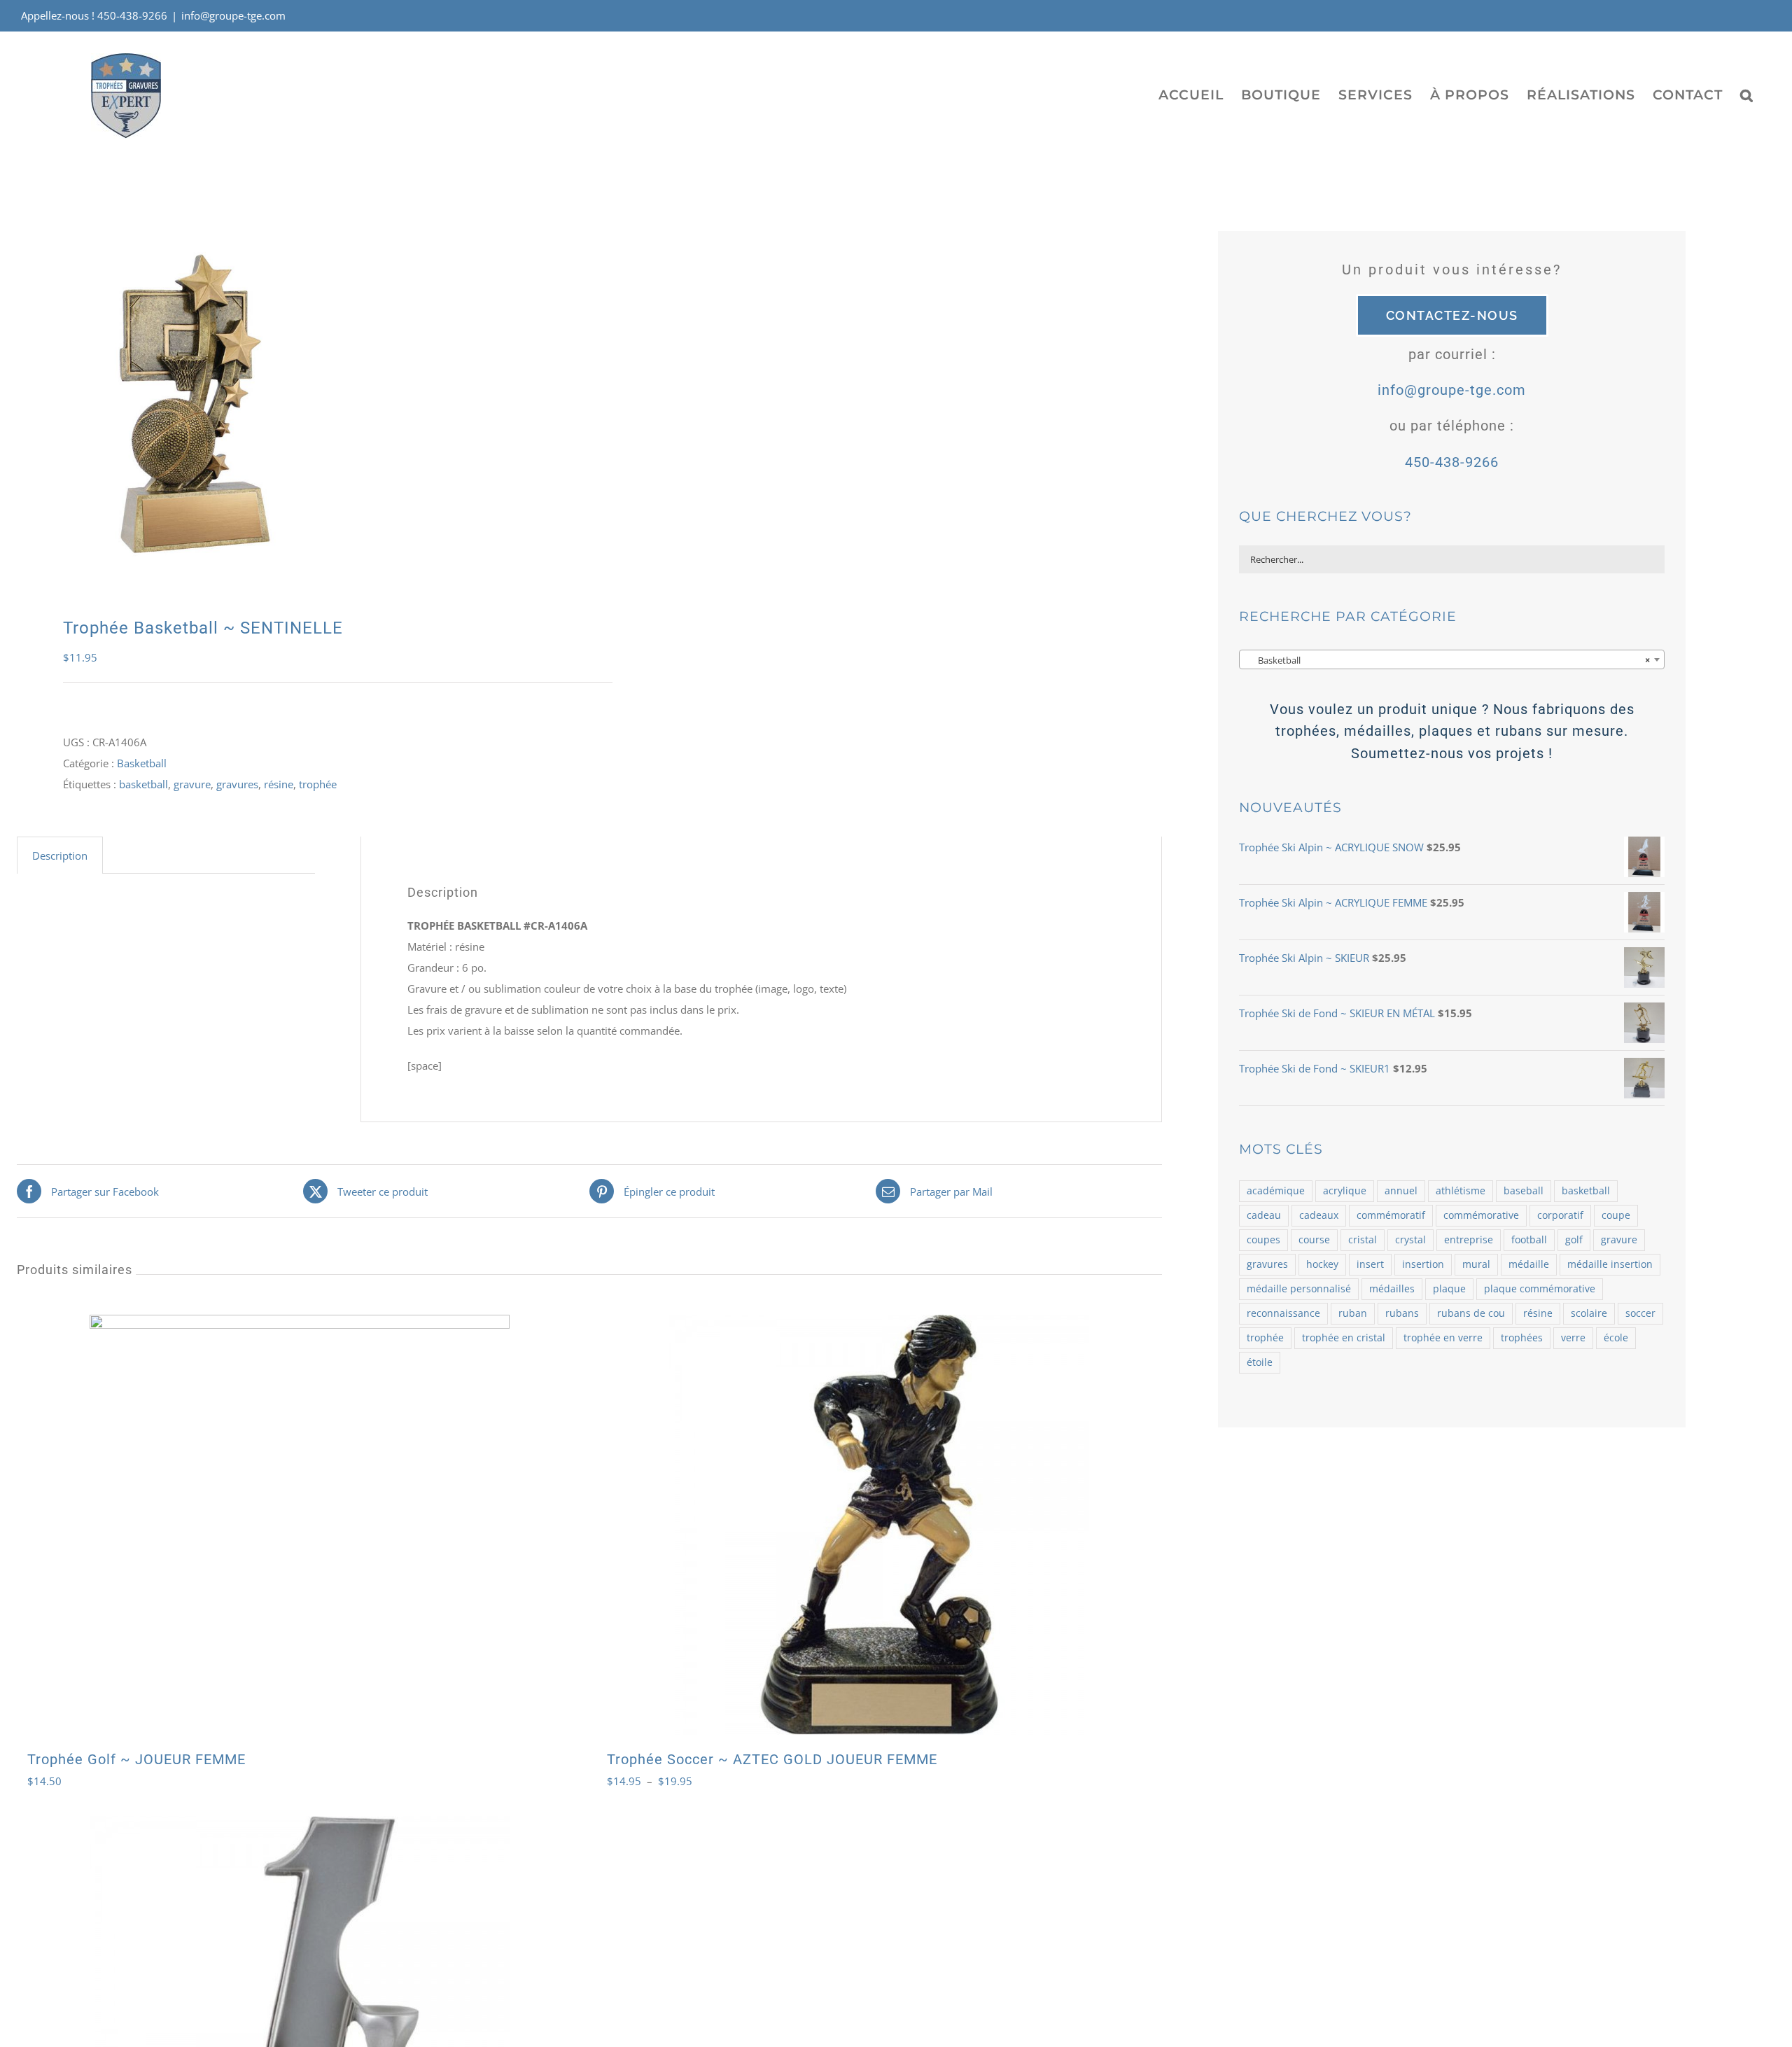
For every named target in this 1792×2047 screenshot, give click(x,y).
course (1314, 1240)
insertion (1423, 1264)
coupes (1263, 1240)
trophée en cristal (1344, 1338)
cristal (1363, 1240)
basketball (143, 784)
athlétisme (1461, 1191)
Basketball (142, 763)
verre (1573, 1338)
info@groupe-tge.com (233, 15)
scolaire (1589, 1313)
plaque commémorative (1540, 1289)
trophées (1522, 1338)
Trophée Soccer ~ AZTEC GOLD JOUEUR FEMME (772, 1759)
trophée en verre (1443, 1338)
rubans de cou (1471, 1313)
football (1529, 1240)
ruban (1353, 1313)
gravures (237, 784)
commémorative (1481, 1215)
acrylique (1345, 1191)
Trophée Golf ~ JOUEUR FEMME (136, 1759)
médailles (1392, 1289)
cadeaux (1319, 1215)
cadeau (1264, 1215)
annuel (1401, 1191)
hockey (1322, 1264)
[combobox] (1451, 659)
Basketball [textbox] (1447, 660)
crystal (1410, 1240)
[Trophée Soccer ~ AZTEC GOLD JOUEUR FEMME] (879, 1525)
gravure (192, 784)
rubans (1402, 1313)
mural (1476, 1264)
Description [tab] (60, 855)
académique (1276, 1191)
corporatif (1560, 1215)
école (1616, 1338)
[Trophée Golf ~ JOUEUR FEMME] (300, 1525)
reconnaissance (1283, 1313)
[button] (1747, 95)
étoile (1260, 1362)
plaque (1449, 1289)
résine (279, 784)
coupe (1616, 1215)
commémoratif (1391, 1215)
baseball (1524, 1191)
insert (1370, 1264)
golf (1574, 1240)
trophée (318, 784)
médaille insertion (1610, 1264)
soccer (1640, 1313)
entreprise (1469, 1240)
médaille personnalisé (1299, 1289)
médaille (1529, 1264)
